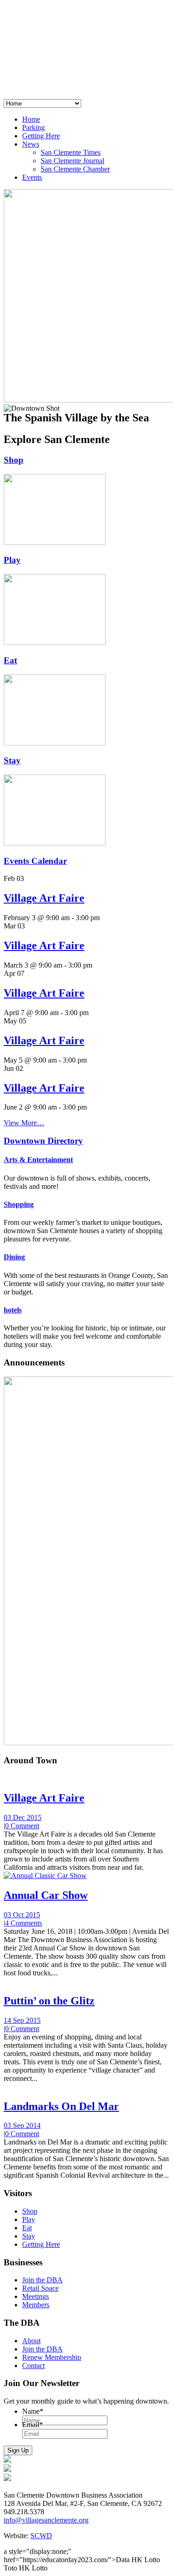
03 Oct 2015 (22, 1915)
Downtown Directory (43, 1141)
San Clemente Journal (72, 161)
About (31, 2341)
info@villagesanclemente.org (46, 2520)
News (31, 144)
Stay (12, 760)
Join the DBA (42, 2280)
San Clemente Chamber (75, 169)
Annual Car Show (46, 1895)
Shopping (19, 1204)
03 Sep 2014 (22, 2125)
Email (33, 2425)
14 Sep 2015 (22, 2020)
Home (31, 119)
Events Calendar (35, 861)
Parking (33, 127)
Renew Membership (52, 2357)
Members (36, 2305)
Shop (14, 460)
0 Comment (22, 1826)
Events (32, 177)
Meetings (36, 2296)
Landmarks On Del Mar (61, 2106)
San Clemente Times (71, 152)
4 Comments (24, 1923)
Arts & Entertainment (38, 1160)
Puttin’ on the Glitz (49, 2001)
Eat (10, 660)
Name (33, 2411)
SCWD (41, 2536)
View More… (24, 1123)
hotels (13, 1310)
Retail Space (40, 2288)
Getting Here (41, 136)
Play (12, 560)
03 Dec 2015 (23, 1817)
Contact (33, 2366)
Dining (14, 1257)
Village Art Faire (44, 898)
